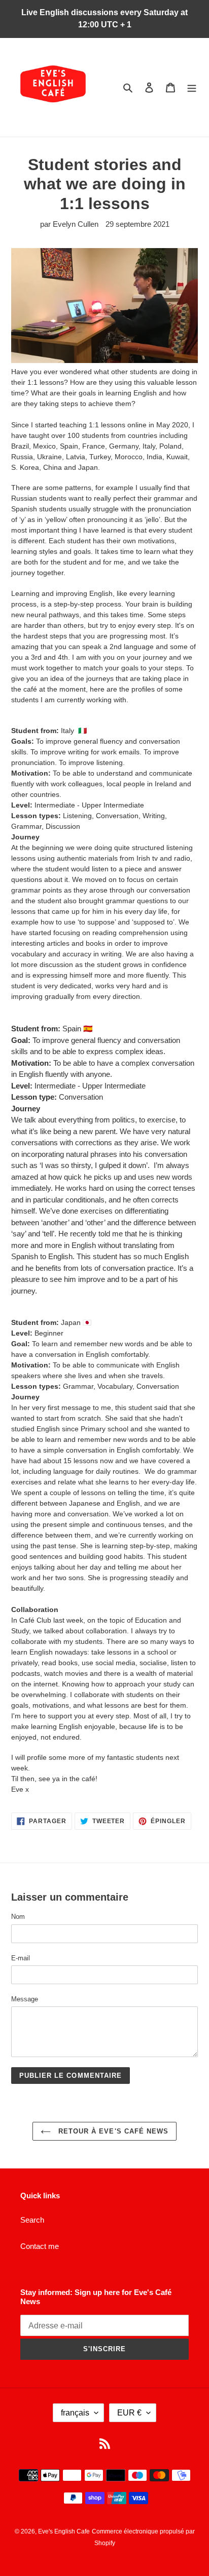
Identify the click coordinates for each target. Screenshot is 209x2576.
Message (25, 1999)
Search (32, 2220)
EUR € (129, 2413)
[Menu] (192, 87)
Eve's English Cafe (64, 2531)
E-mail (21, 1958)
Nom (18, 1917)
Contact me (40, 2246)
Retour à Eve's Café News (112, 2131)
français (75, 2413)
